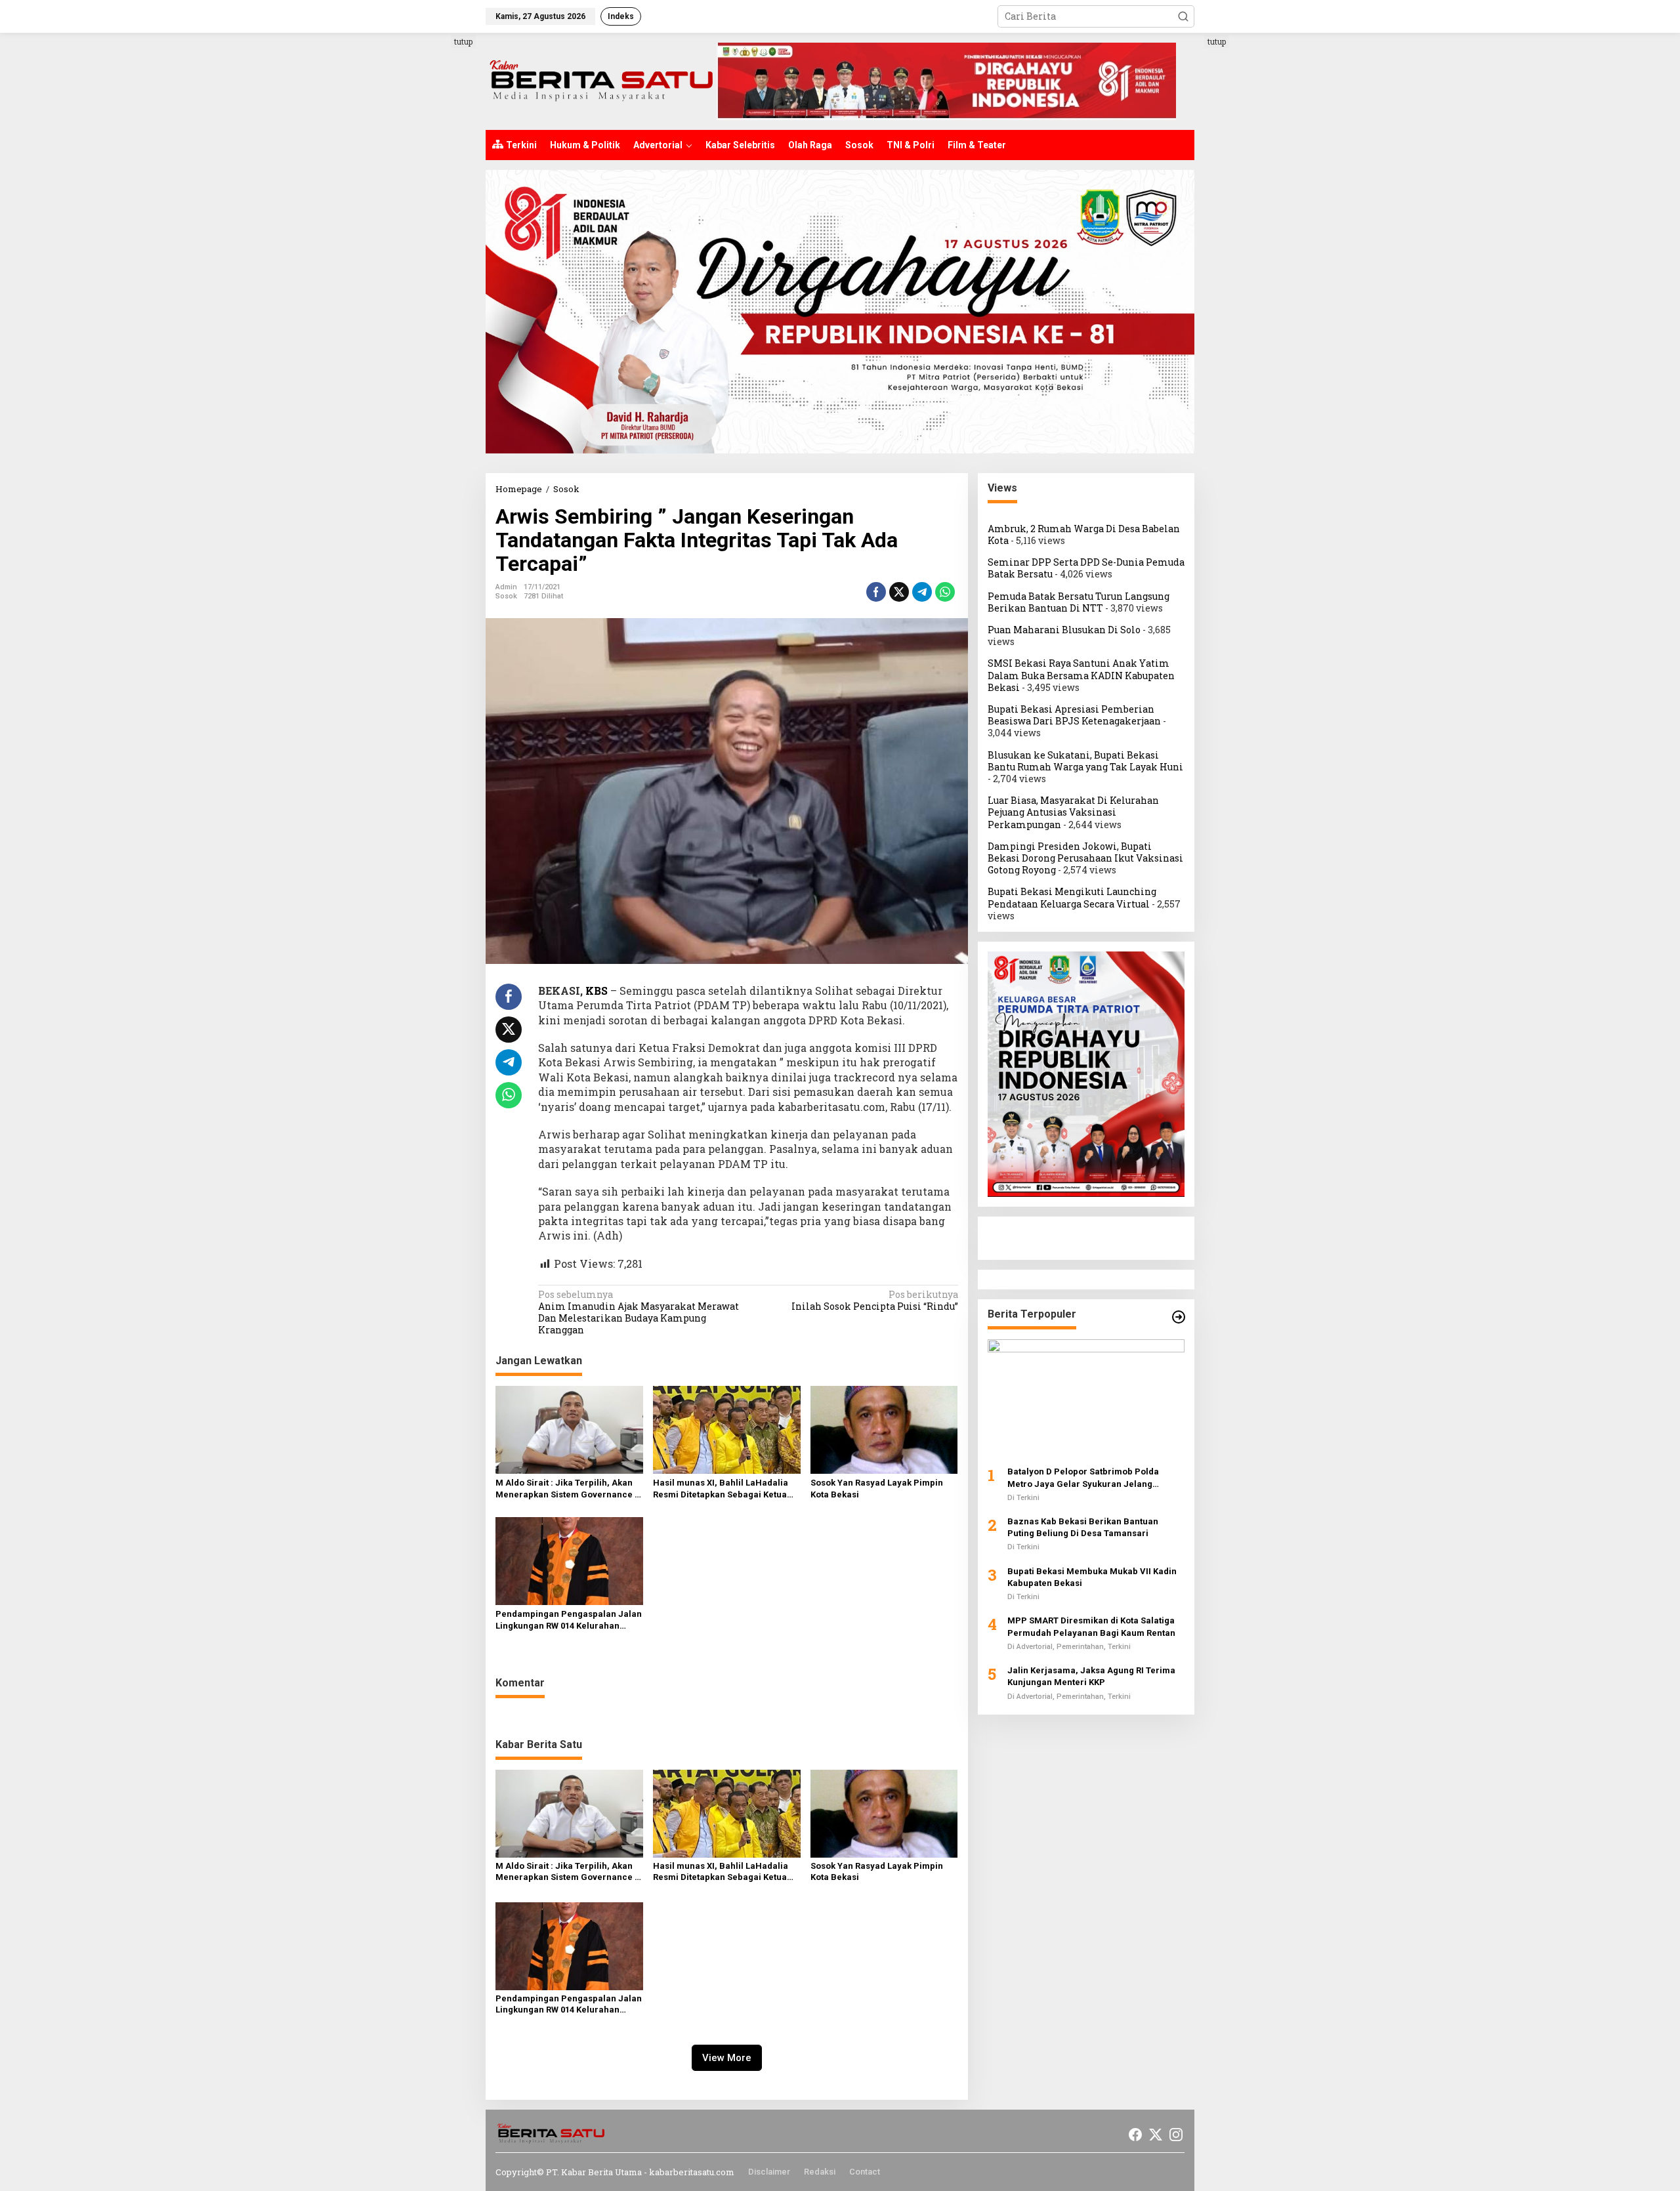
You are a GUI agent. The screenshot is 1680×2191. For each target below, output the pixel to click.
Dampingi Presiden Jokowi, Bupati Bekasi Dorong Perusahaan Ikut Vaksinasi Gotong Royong (1085, 858)
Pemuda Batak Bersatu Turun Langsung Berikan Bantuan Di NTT (1079, 602)
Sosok (506, 596)
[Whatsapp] (945, 592)
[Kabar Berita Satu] (601, 80)
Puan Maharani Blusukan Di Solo (1064, 630)
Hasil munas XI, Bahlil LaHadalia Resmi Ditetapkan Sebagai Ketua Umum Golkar (721, 1489)
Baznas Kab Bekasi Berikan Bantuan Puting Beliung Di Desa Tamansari (1083, 1527)
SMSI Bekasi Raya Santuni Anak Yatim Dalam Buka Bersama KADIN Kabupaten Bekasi (1081, 676)
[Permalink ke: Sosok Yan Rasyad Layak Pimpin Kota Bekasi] (884, 1429)
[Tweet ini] (899, 592)
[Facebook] (1135, 2135)
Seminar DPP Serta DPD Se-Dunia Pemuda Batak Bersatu (1086, 568)
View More (727, 2058)
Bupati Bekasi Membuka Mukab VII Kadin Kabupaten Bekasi (1092, 1577)
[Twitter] (1156, 2135)
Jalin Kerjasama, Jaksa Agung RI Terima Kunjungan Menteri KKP (1091, 1676)
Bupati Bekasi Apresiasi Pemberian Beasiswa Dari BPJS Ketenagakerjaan (1074, 715)
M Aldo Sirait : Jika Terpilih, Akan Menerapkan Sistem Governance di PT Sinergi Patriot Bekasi (569, 1489)
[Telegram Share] (922, 592)
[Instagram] (1176, 2135)
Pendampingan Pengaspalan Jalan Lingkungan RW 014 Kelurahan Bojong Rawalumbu (569, 1620)
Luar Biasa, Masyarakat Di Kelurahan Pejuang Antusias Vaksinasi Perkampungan (1073, 812)
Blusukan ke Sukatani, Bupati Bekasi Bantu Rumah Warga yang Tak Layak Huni (1085, 761)
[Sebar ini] (876, 592)
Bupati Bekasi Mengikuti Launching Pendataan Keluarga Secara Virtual (1072, 898)
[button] (1183, 16)
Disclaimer (769, 2172)
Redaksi (820, 2172)
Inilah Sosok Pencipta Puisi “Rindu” (874, 1301)
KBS (597, 991)
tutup (463, 41)
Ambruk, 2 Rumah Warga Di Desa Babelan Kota (1084, 534)
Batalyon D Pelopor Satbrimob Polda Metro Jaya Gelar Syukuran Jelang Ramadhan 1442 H (1083, 1479)
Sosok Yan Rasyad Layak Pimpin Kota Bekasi (877, 1489)
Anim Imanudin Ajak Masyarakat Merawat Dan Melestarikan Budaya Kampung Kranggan (639, 1313)
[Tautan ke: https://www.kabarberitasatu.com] (1179, 1317)
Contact (865, 2172)
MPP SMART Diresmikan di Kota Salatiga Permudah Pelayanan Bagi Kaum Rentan (1091, 1627)
